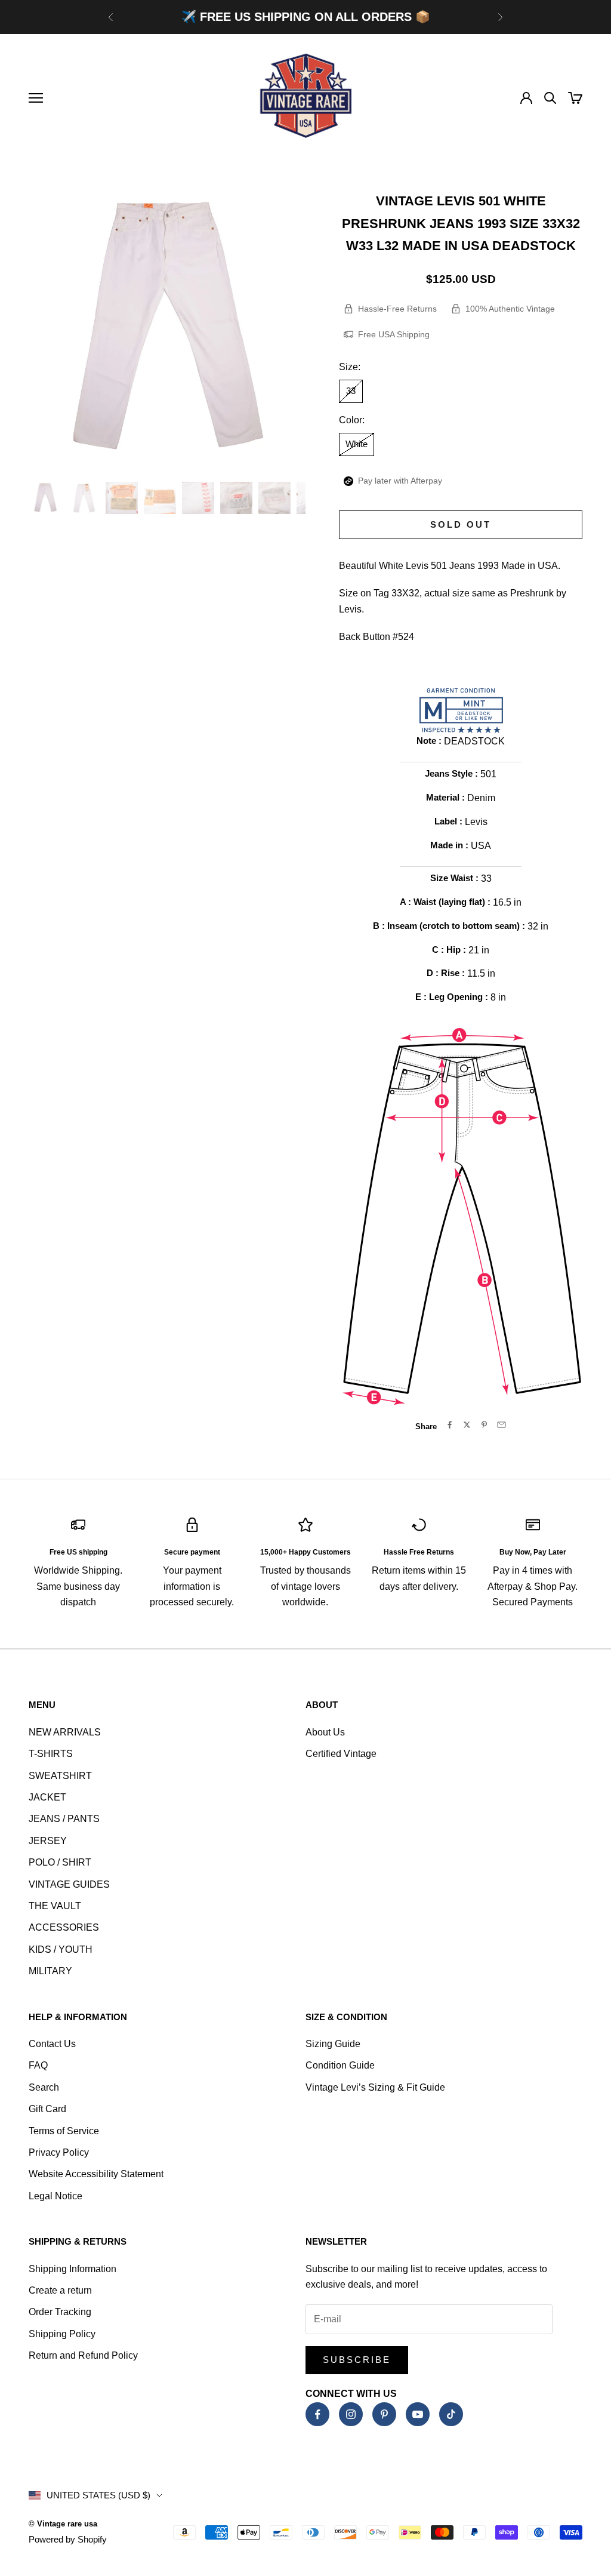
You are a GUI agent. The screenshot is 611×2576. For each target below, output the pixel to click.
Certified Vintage (341, 1754)
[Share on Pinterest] (484, 1425)
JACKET (47, 1797)
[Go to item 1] (45, 498)
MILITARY (50, 1971)
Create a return (60, 2290)
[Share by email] (502, 1425)
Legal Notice (55, 2196)
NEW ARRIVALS (65, 1732)
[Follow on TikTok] (451, 2414)
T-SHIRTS (51, 1754)
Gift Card (47, 2109)
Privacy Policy (59, 2152)
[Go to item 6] (236, 498)
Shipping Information (72, 2269)
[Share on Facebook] (450, 1425)
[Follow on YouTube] (418, 2414)
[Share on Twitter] (467, 1425)
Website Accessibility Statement (96, 2174)
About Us (325, 1732)
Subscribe (357, 2360)
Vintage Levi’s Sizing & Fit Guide (375, 2087)
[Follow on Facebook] (317, 2414)
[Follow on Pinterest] (384, 2414)
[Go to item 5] (198, 498)
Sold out (461, 524)
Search (44, 2087)
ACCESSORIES (64, 1927)
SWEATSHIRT (60, 1776)
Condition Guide (340, 2065)
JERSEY (48, 1841)
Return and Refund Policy (83, 2355)
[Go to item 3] (122, 498)
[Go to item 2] (84, 498)
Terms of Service (64, 2131)
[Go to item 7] (274, 498)
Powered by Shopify (68, 2539)
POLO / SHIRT (60, 1862)
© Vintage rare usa (63, 2524)
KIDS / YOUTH (61, 1949)
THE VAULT (55, 1906)
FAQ (38, 2065)
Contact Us (52, 2044)
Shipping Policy (62, 2334)
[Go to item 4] (160, 498)
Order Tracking (60, 2312)
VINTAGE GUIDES (69, 1884)
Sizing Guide (333, 2044)
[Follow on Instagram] (351, 2414)
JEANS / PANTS (64, 1819)
